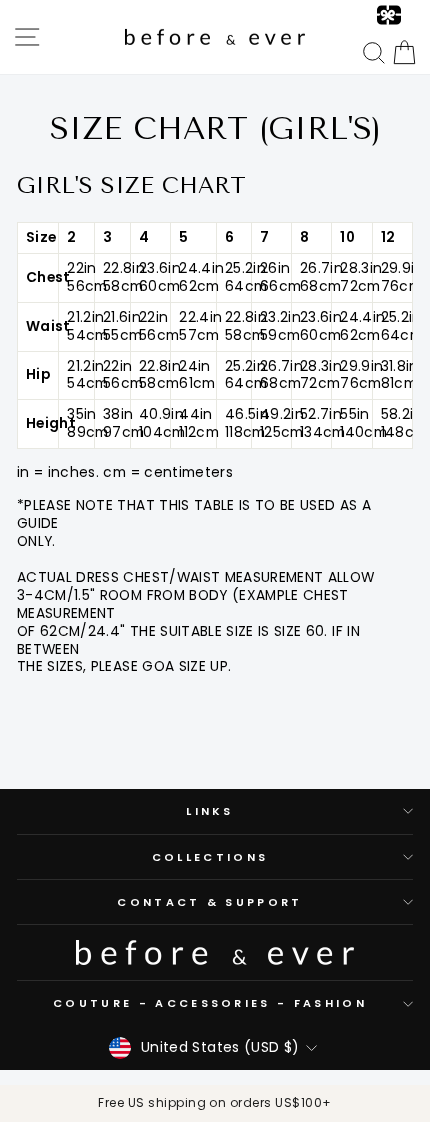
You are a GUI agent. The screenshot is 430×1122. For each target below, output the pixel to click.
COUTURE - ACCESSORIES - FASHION (210, 1003)
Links (210, 811)
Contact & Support (209, 902)
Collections (210, 857)
